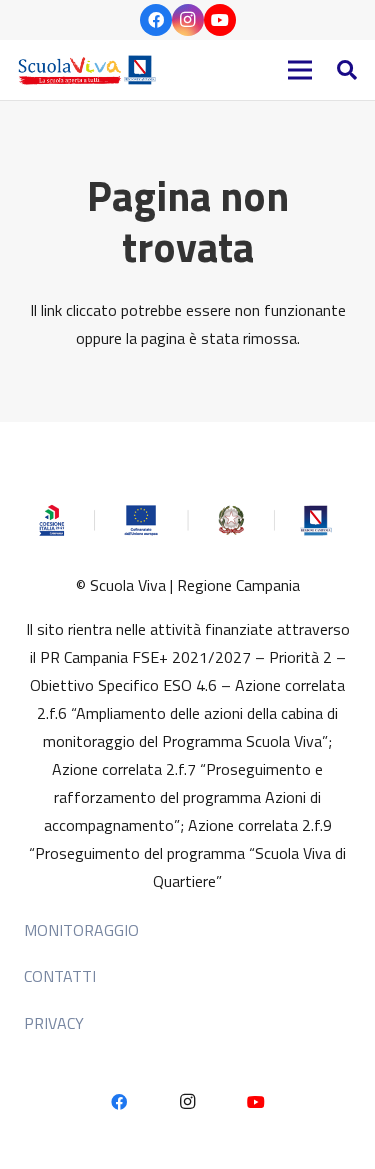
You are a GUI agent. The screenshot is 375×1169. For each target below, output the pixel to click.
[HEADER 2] (89, 70)
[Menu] (300, 70)
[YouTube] (220, 20)
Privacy (54, 1023)
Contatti (60, 976)
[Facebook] (156, 20)
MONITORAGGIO (81, 930)
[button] (347, 70)
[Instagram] (188, 20)
